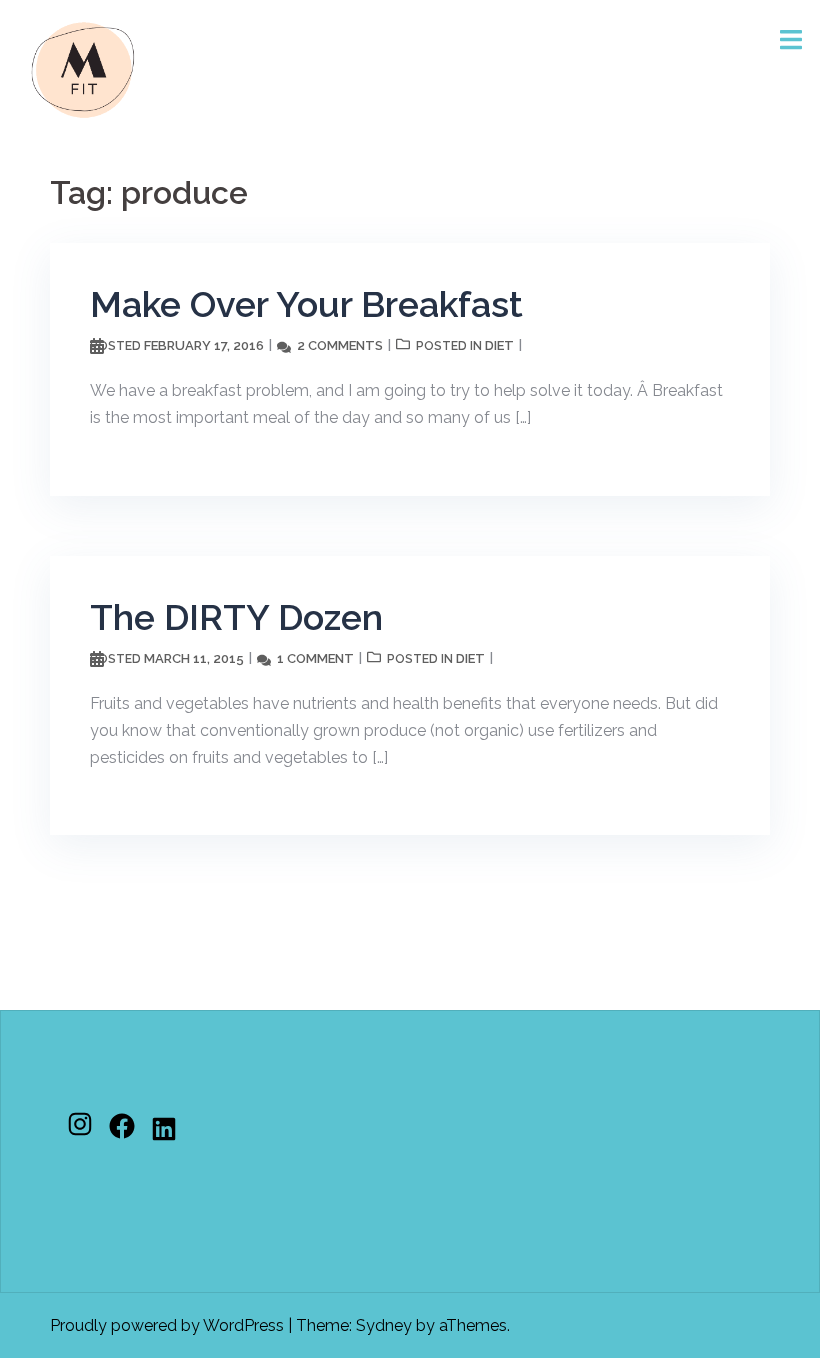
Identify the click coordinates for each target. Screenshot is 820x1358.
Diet (499, 345)
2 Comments (340, 345)
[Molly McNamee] (83, 68)
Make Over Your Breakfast (306, 304)
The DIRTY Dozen (236, 617)
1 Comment (315, 658)
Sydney (384, 1325)
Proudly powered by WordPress (167, 1325)
